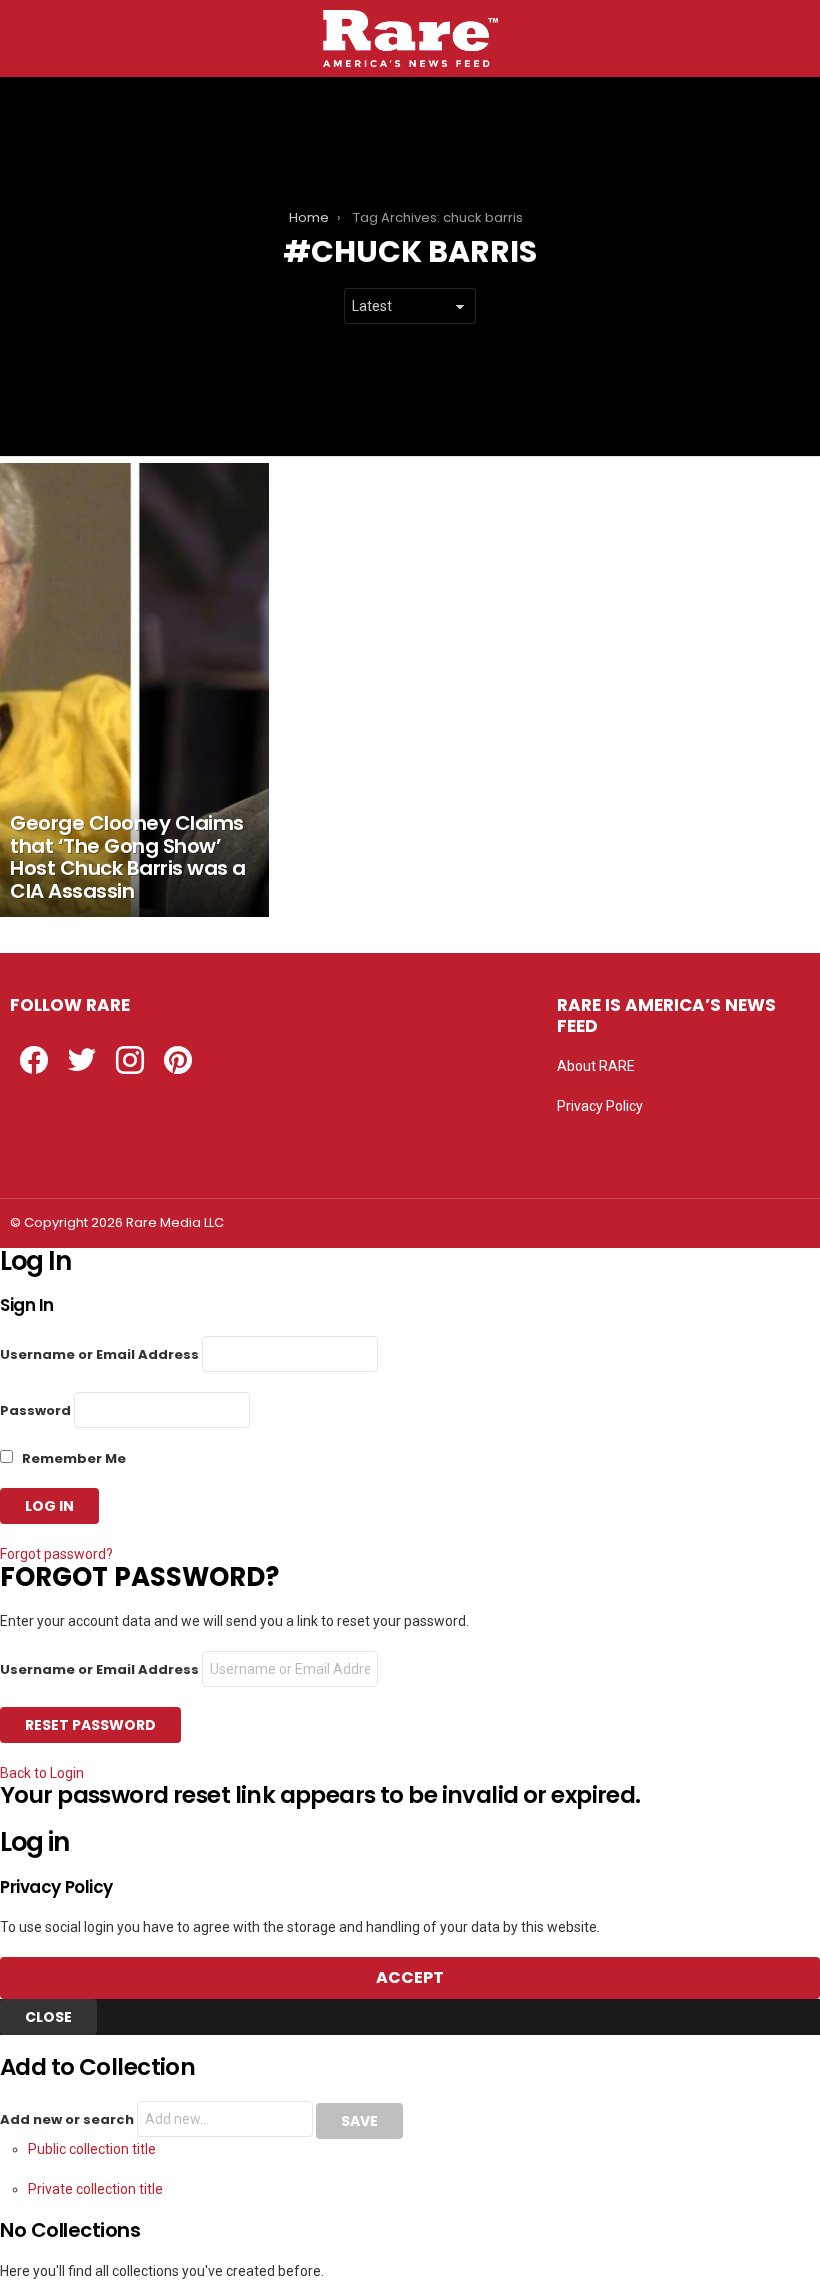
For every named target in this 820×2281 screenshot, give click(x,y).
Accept (410, 1977)
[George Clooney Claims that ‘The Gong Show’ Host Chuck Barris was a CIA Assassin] (134, 690)
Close (48, 2017)
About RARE (596, 1066)
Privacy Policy (600, 1106)
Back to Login (42, 1773)
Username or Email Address (99, 1354)
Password (35, 1410)
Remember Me (72, 1458)
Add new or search (68, 2119)
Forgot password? (56, 1554)
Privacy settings (607, 1146)
